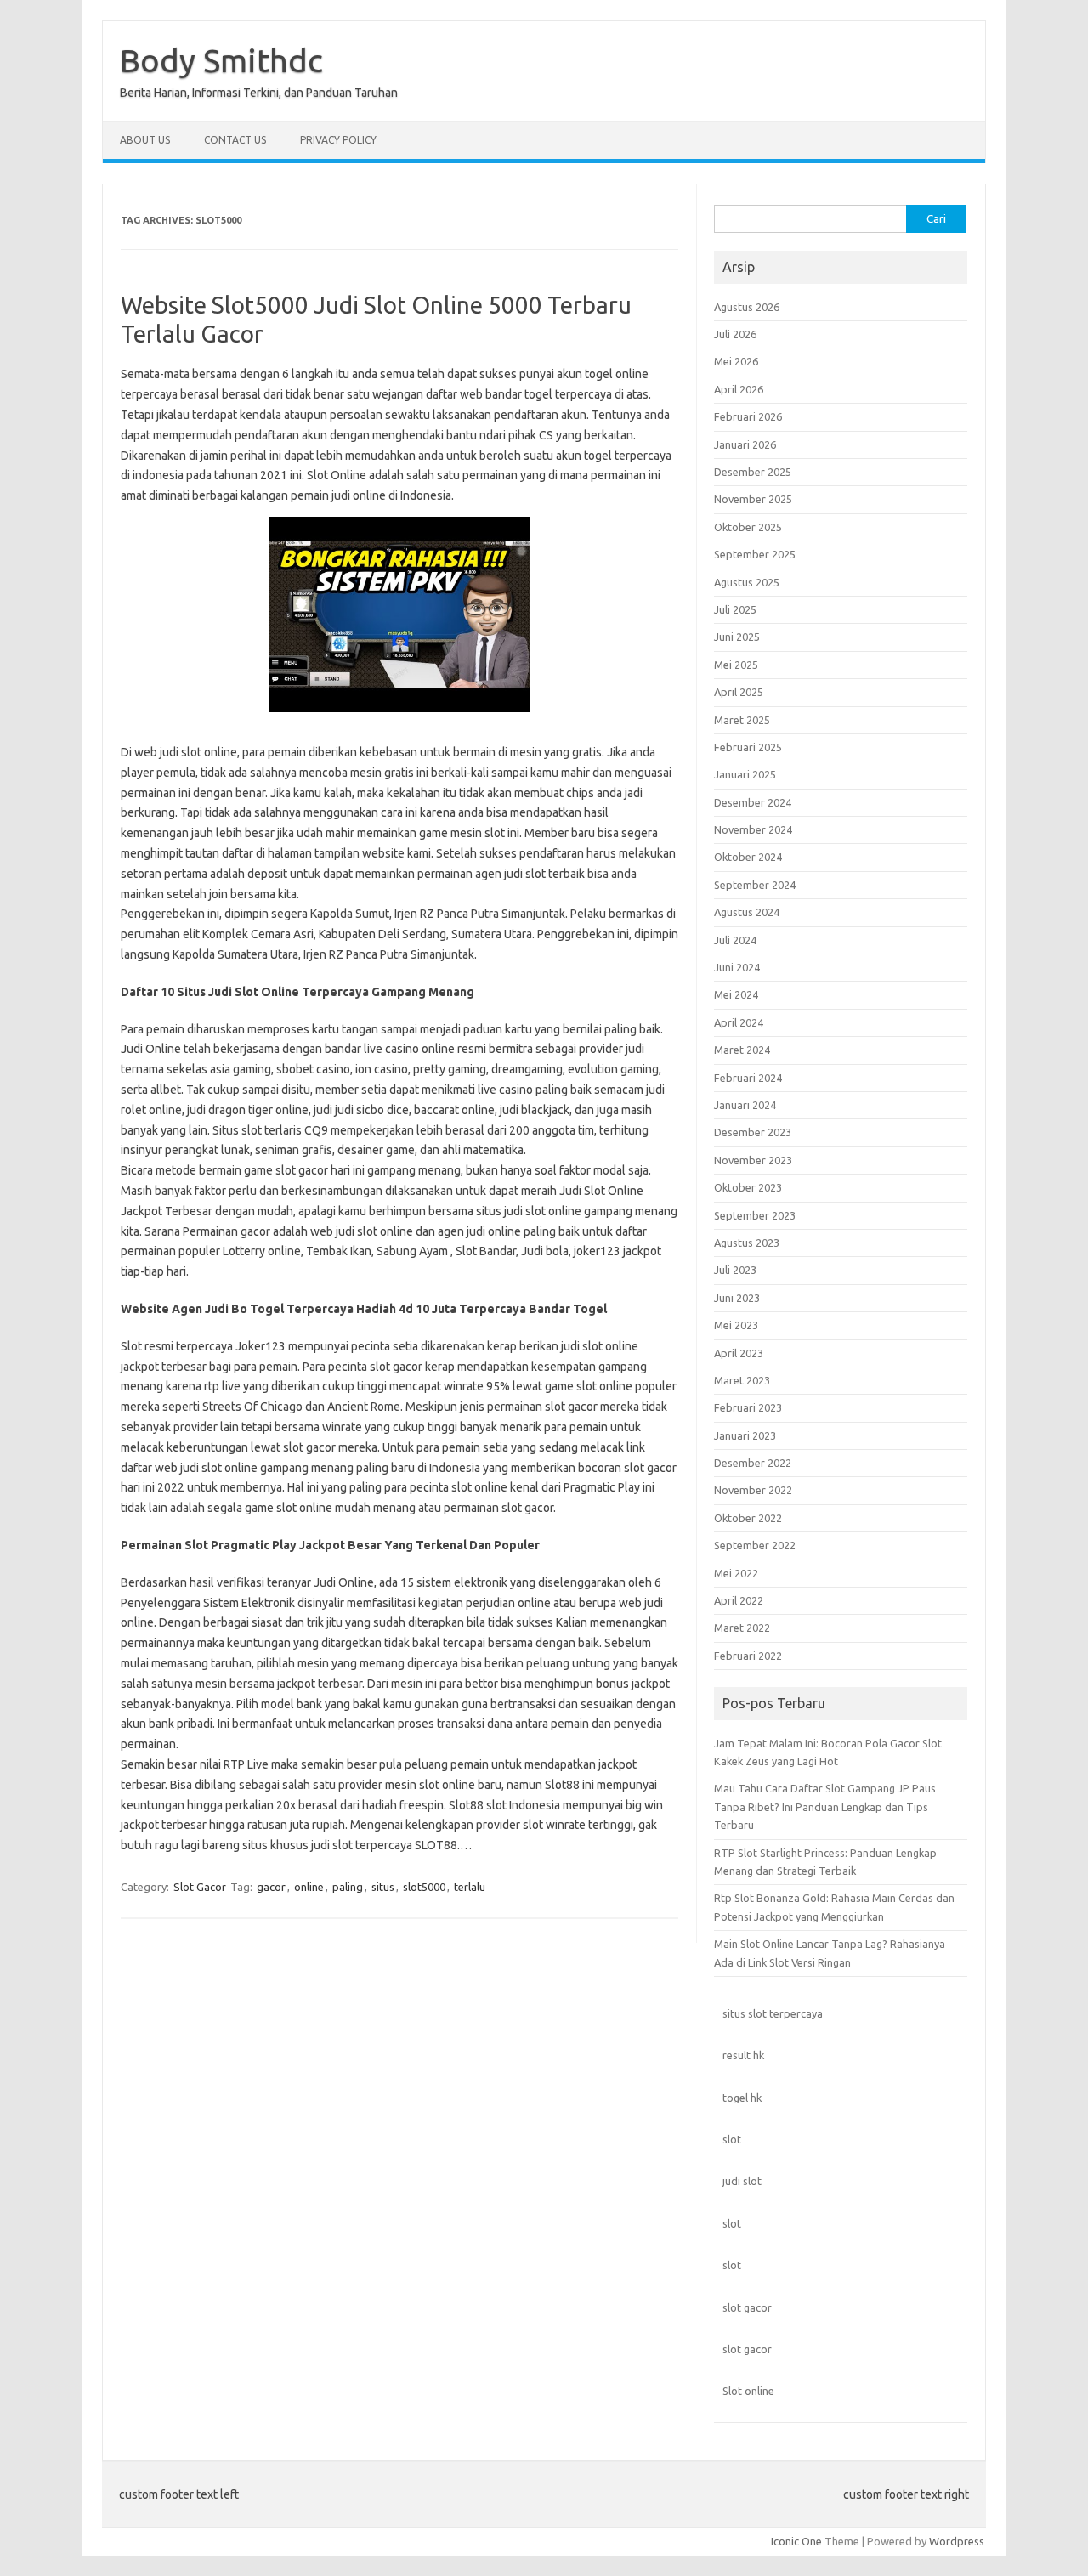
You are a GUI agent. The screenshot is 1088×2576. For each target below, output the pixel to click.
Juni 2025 (737, 637)
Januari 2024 (745, 1105)
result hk (743, 2055)
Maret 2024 (742, 1050)
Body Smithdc (221, 60)
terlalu (470, 1887)
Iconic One (796, 2541)
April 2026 (739, 389)
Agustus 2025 (747, 582)
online (309, 1887)
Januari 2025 (745, 774)
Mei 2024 (736, 994)
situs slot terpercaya (773, 2013)
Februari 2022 (748, 1656)
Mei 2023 (736, 1325)
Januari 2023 (745, 1435)
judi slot (742, 2181)
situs (383, 1887)
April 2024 (739, 1022)
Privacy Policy (338, 140)
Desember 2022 (753, 1463)
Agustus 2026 (747, 307)
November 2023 (753, 1160)
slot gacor (747, 2307)
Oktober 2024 (748, 857)
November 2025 (753, 499)
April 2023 (739, 1353)
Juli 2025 (735, 609)
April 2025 (739, 692)
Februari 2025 (748, 747)
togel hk (742, 2098)
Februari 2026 (748, 416)
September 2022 (755, 1545)
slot (732, 2139)
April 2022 (739, 1600)
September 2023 (755, 1215)
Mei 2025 (736, 665)
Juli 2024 (735, 940)
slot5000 (424, 1887)
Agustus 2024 (747, 912)
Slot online (748, 2391)
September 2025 (755, 554)
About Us (145, 140)
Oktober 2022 (748, 1518)
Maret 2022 (742, 1628)
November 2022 (753, 1490)
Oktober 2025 (748, 527)
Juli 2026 (735, 334)
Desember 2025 (753, 472)
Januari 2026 (745, 444)
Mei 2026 (736, 361)
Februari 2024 (748, 1078)
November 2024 (753, 829)
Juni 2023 (737, 1298)
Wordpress (957, 2541)
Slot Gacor (200, 1887)
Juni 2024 (737, 967)
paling (348, 1887)
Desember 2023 (753, 1132)
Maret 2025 (742, 720)
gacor (271, 1887)
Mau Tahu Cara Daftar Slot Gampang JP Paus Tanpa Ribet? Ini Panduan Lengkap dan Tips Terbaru (825, 1806)
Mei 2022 (736, 1573)
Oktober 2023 (748, 1187)
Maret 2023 (742, 1380)
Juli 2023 (735, 1270)
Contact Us (235, 140)
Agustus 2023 (747, 1243)
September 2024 (755, 885)
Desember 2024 (753, 802)
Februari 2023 (748, 1407)
